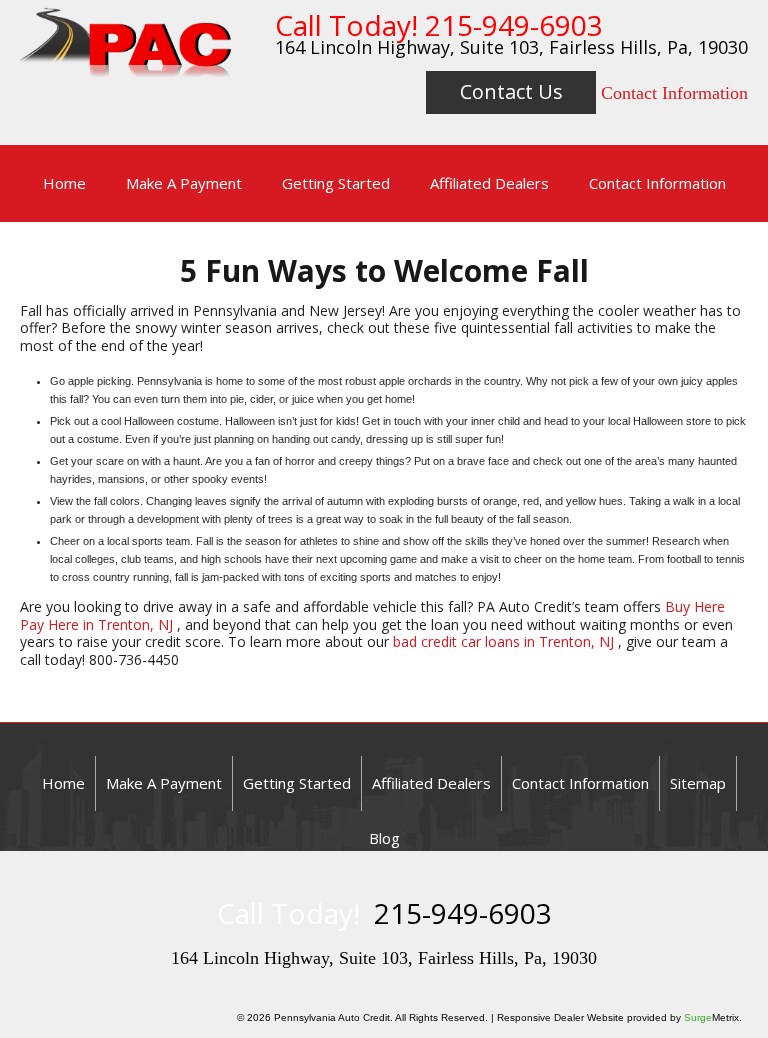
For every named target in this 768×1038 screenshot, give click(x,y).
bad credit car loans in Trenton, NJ (503, 641)
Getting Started (336, 183)
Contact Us (511, 91)
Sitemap (698, 783)
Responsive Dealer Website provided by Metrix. (619, 1017)
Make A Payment (184, 183)
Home (64, 183)
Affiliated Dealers (489, 183)
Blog (384, 838)
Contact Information (674, 93)
